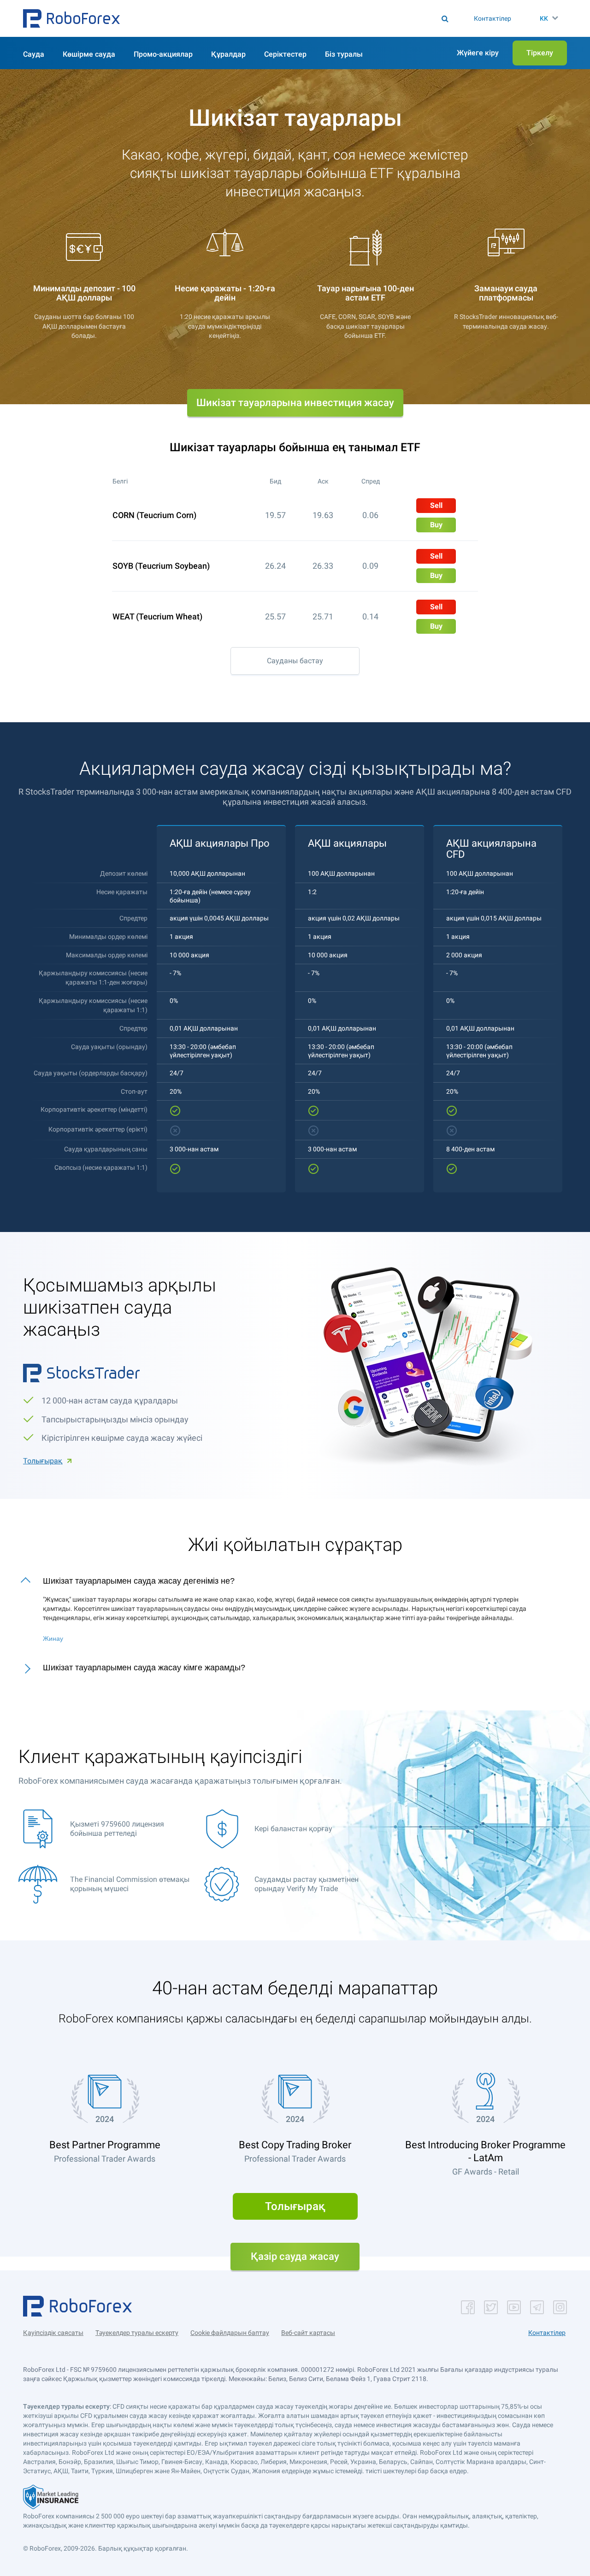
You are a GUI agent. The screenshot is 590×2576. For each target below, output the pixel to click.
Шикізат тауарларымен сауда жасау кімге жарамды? (144, 1668)
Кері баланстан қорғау (293, 1829)
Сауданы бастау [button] (295, 661)
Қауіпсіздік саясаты (53, 2333)
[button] (71, 18)
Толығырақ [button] (295, 2206)
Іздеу (298, 18)
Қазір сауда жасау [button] (295, 2256)
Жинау (53, 1639)
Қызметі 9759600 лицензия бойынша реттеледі (117, 1829)
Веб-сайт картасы (308, 2333)
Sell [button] (436, 505)
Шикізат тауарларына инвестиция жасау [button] (295, 403)
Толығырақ (43, 1461)
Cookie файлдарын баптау (230, 2333)
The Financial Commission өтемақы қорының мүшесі (130, 1884)
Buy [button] (436, 525)
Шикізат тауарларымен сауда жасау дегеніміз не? (139, 1581)
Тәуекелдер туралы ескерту (137, 2333)
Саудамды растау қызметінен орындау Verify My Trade (307, 1884)
